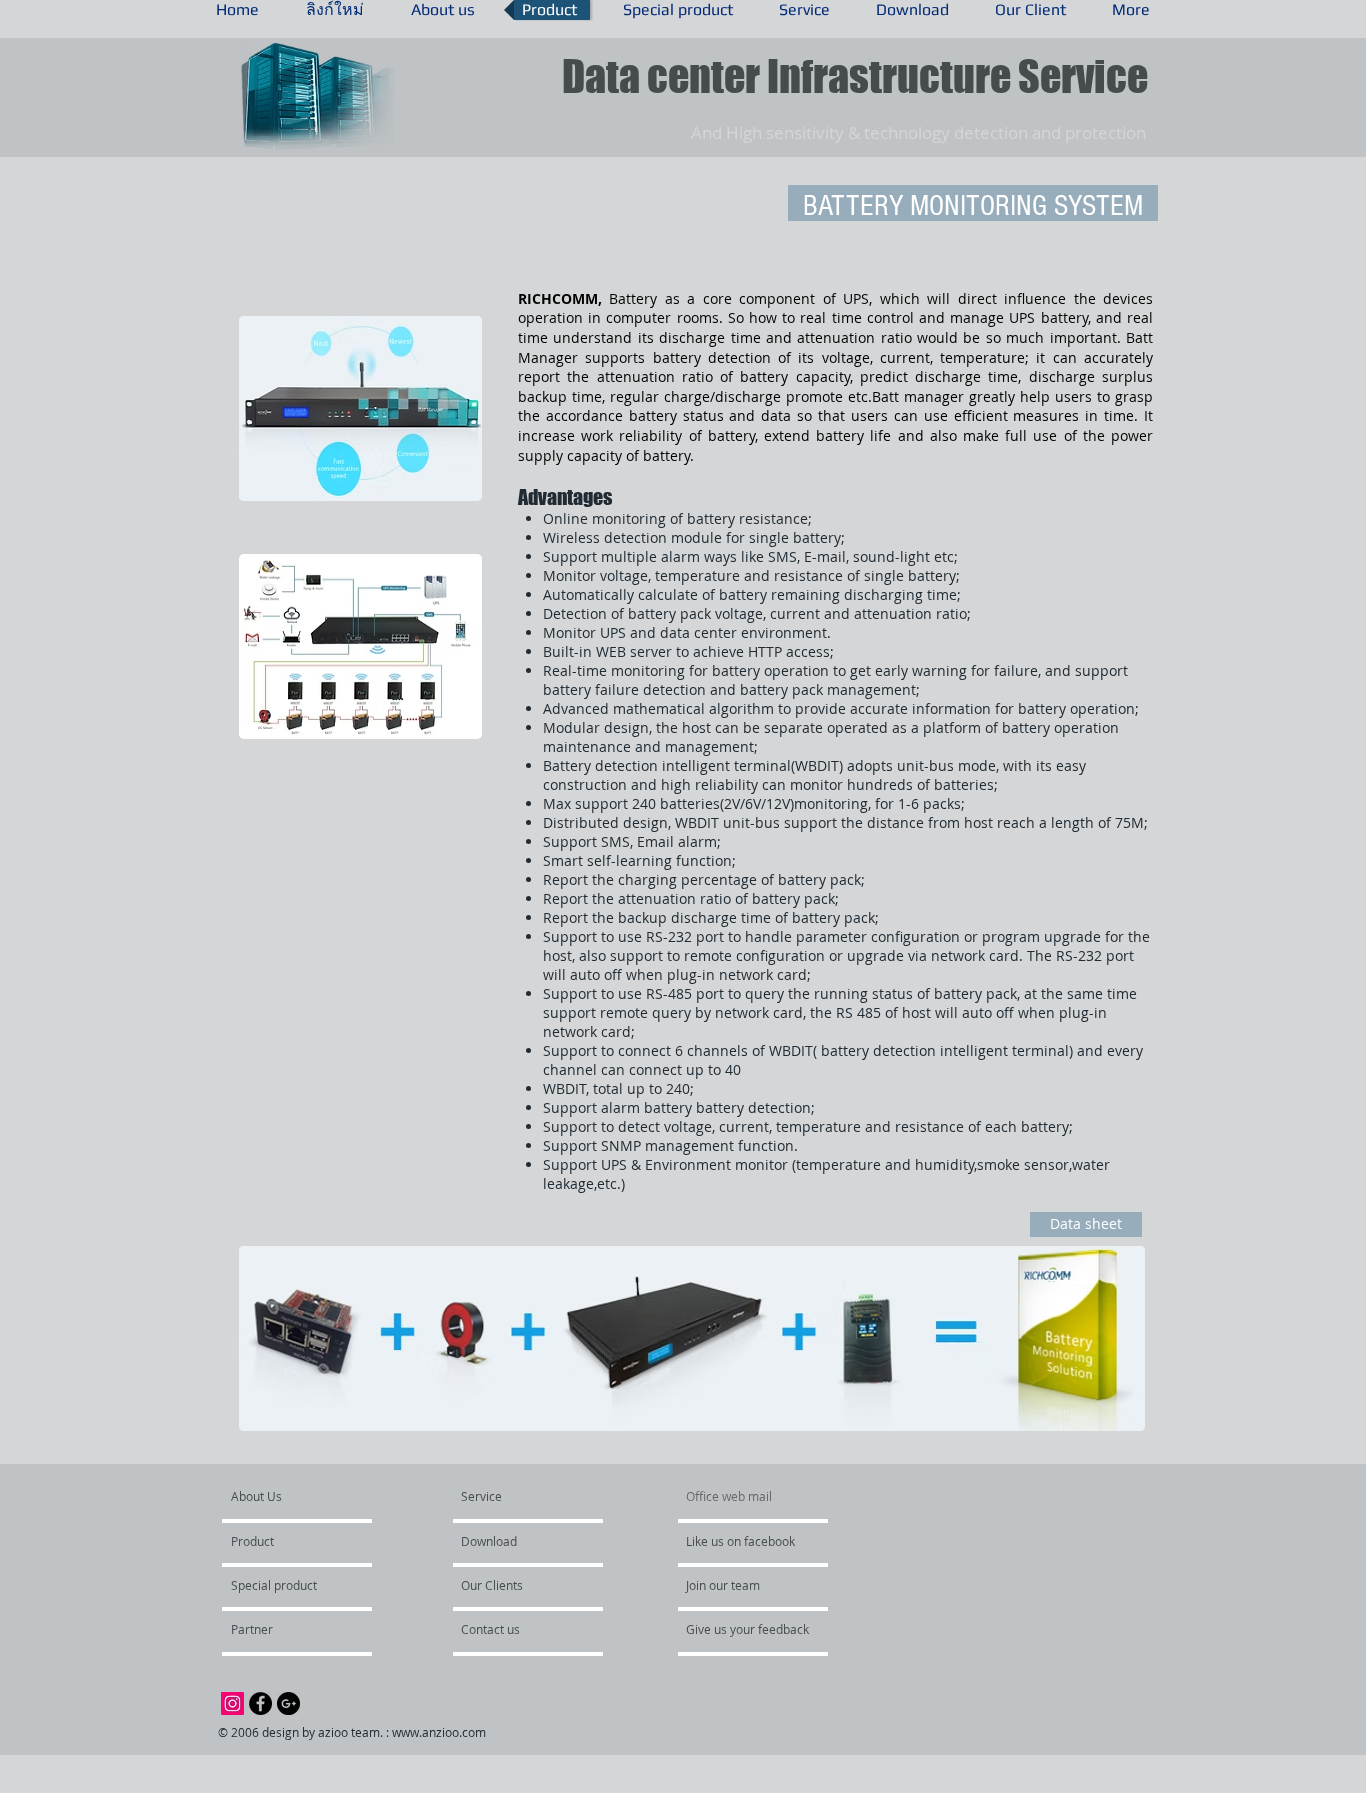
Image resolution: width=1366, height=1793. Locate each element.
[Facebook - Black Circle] (260, 1703)
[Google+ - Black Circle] (288, 1703)
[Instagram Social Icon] (232, 1703)
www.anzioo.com (439, 1732)
